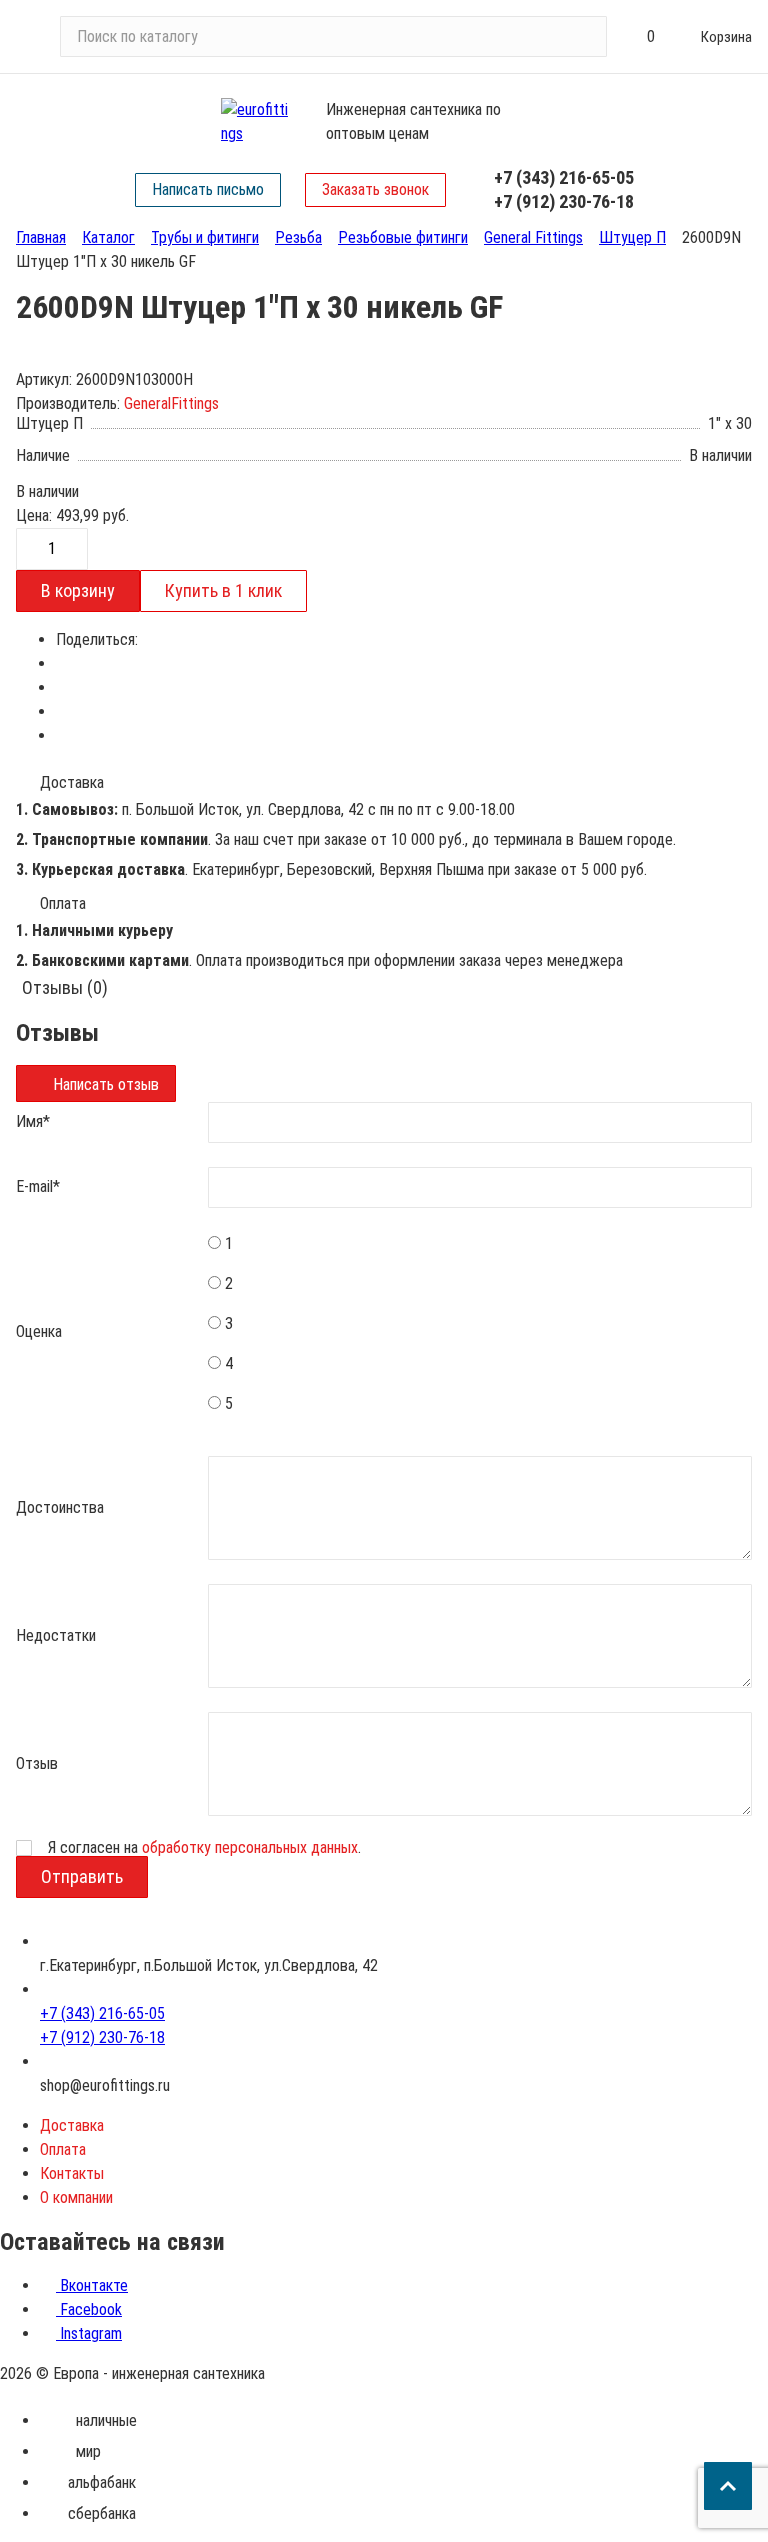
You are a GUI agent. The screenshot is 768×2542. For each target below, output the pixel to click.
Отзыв (37, 1763)
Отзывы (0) (65, 987)
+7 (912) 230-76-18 (564, 201)
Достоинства (60, 1507)
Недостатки (56, 1635)
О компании (76, 2197)
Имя (33, 1121)
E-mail (38, 1186)
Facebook (89, 2309)
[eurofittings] (257, 122)
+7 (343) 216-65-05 (564, 177)
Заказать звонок (375, 189)
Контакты (72, 2173)
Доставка (72, 2125)
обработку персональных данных (250, 1847)
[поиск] (583, 37)
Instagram (89, 2333)
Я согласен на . (204, 1848)
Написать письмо (208, 189)
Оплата (63, 2149)
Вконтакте (92, 2285)
